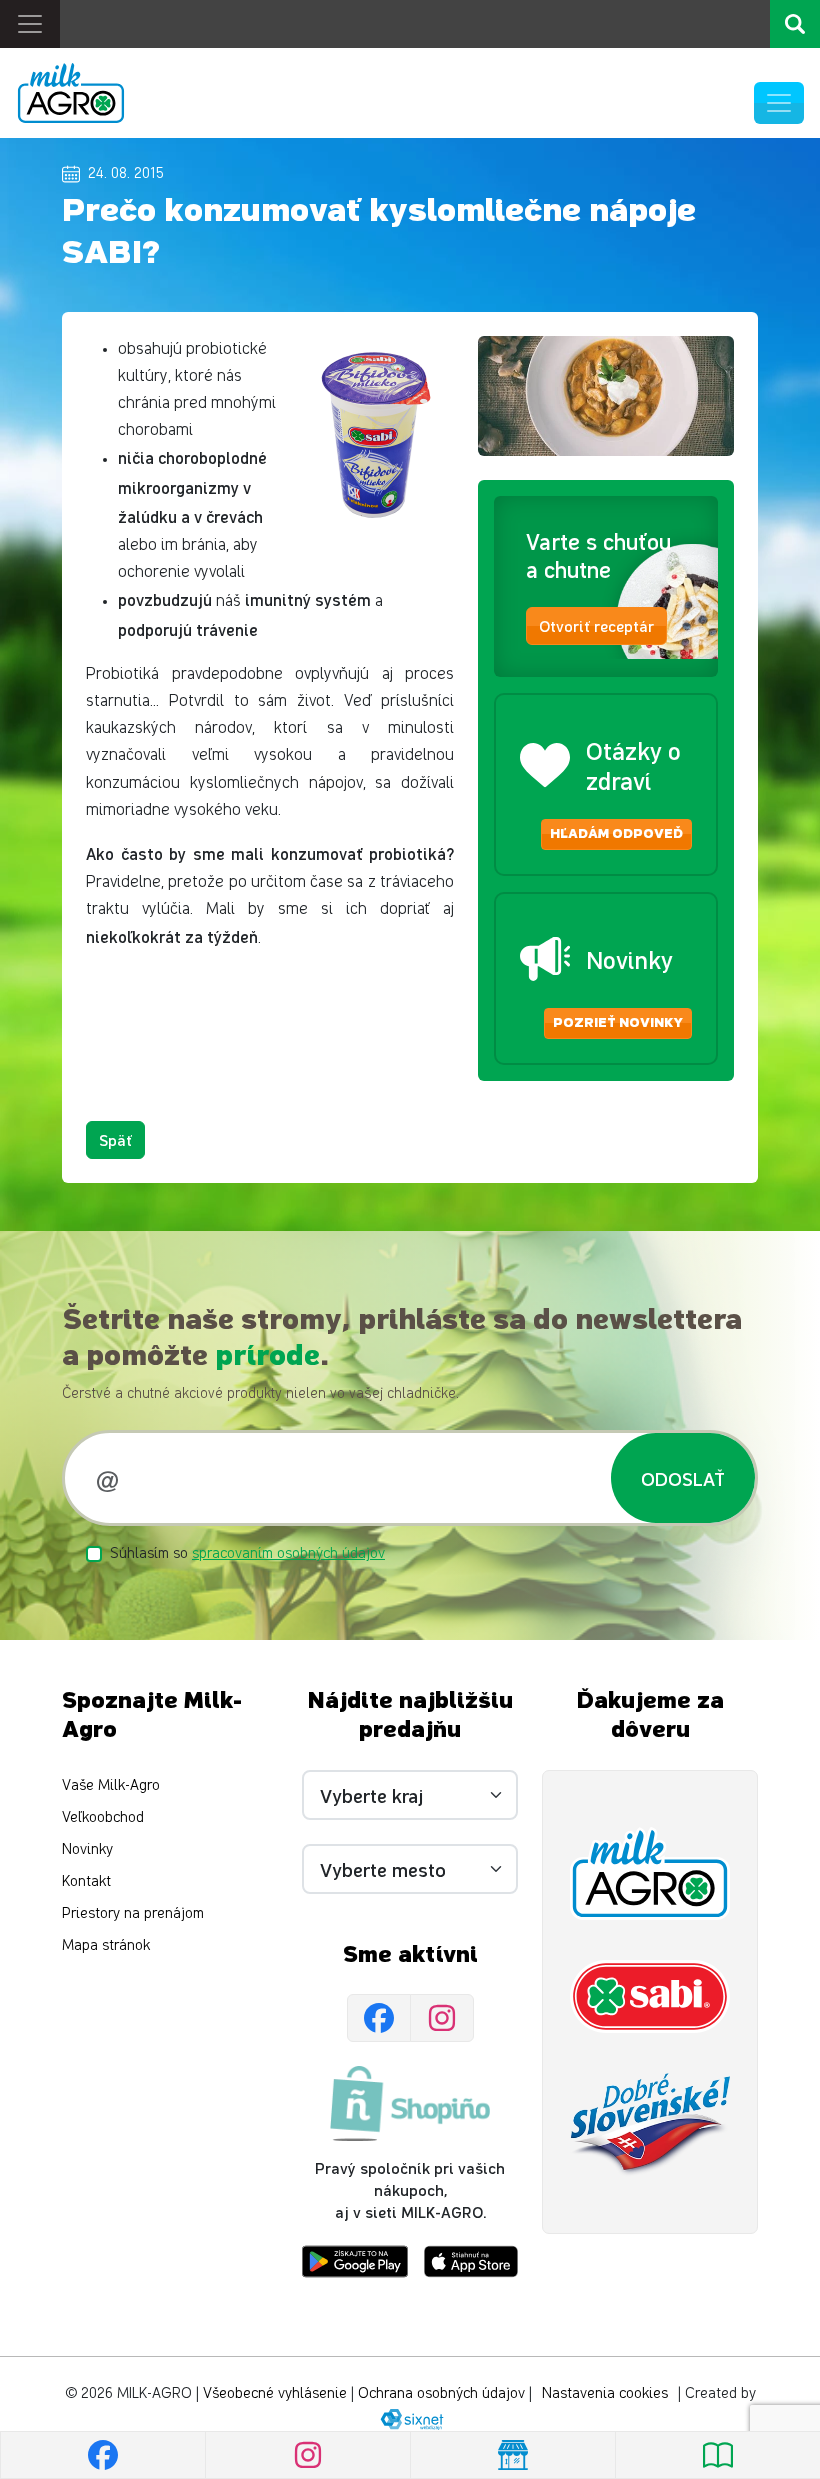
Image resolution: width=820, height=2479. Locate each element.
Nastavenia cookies (605, 2393)
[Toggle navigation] (30, 24)
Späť (115, 1139)
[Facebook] (379, 2018)
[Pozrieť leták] (717, 2455)
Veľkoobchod (103, 1817)
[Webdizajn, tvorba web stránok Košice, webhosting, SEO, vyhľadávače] (410, 2418)
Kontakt (86, 1881)
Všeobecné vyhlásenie (275, 2393)
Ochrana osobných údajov (441, 2393)
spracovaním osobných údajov (288, 1553)
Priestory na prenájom (133, 1913)
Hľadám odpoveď (616, 834)
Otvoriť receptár (596, 625)
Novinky (87, 1849)
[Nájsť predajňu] (512, 2455)
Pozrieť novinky (618, 1023)
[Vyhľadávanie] (795, 24)
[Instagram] (442, 2018)
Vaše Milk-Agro (111, 1785)
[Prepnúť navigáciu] (779, 103)
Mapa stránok (106, 1945)
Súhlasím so (247, 1553)
